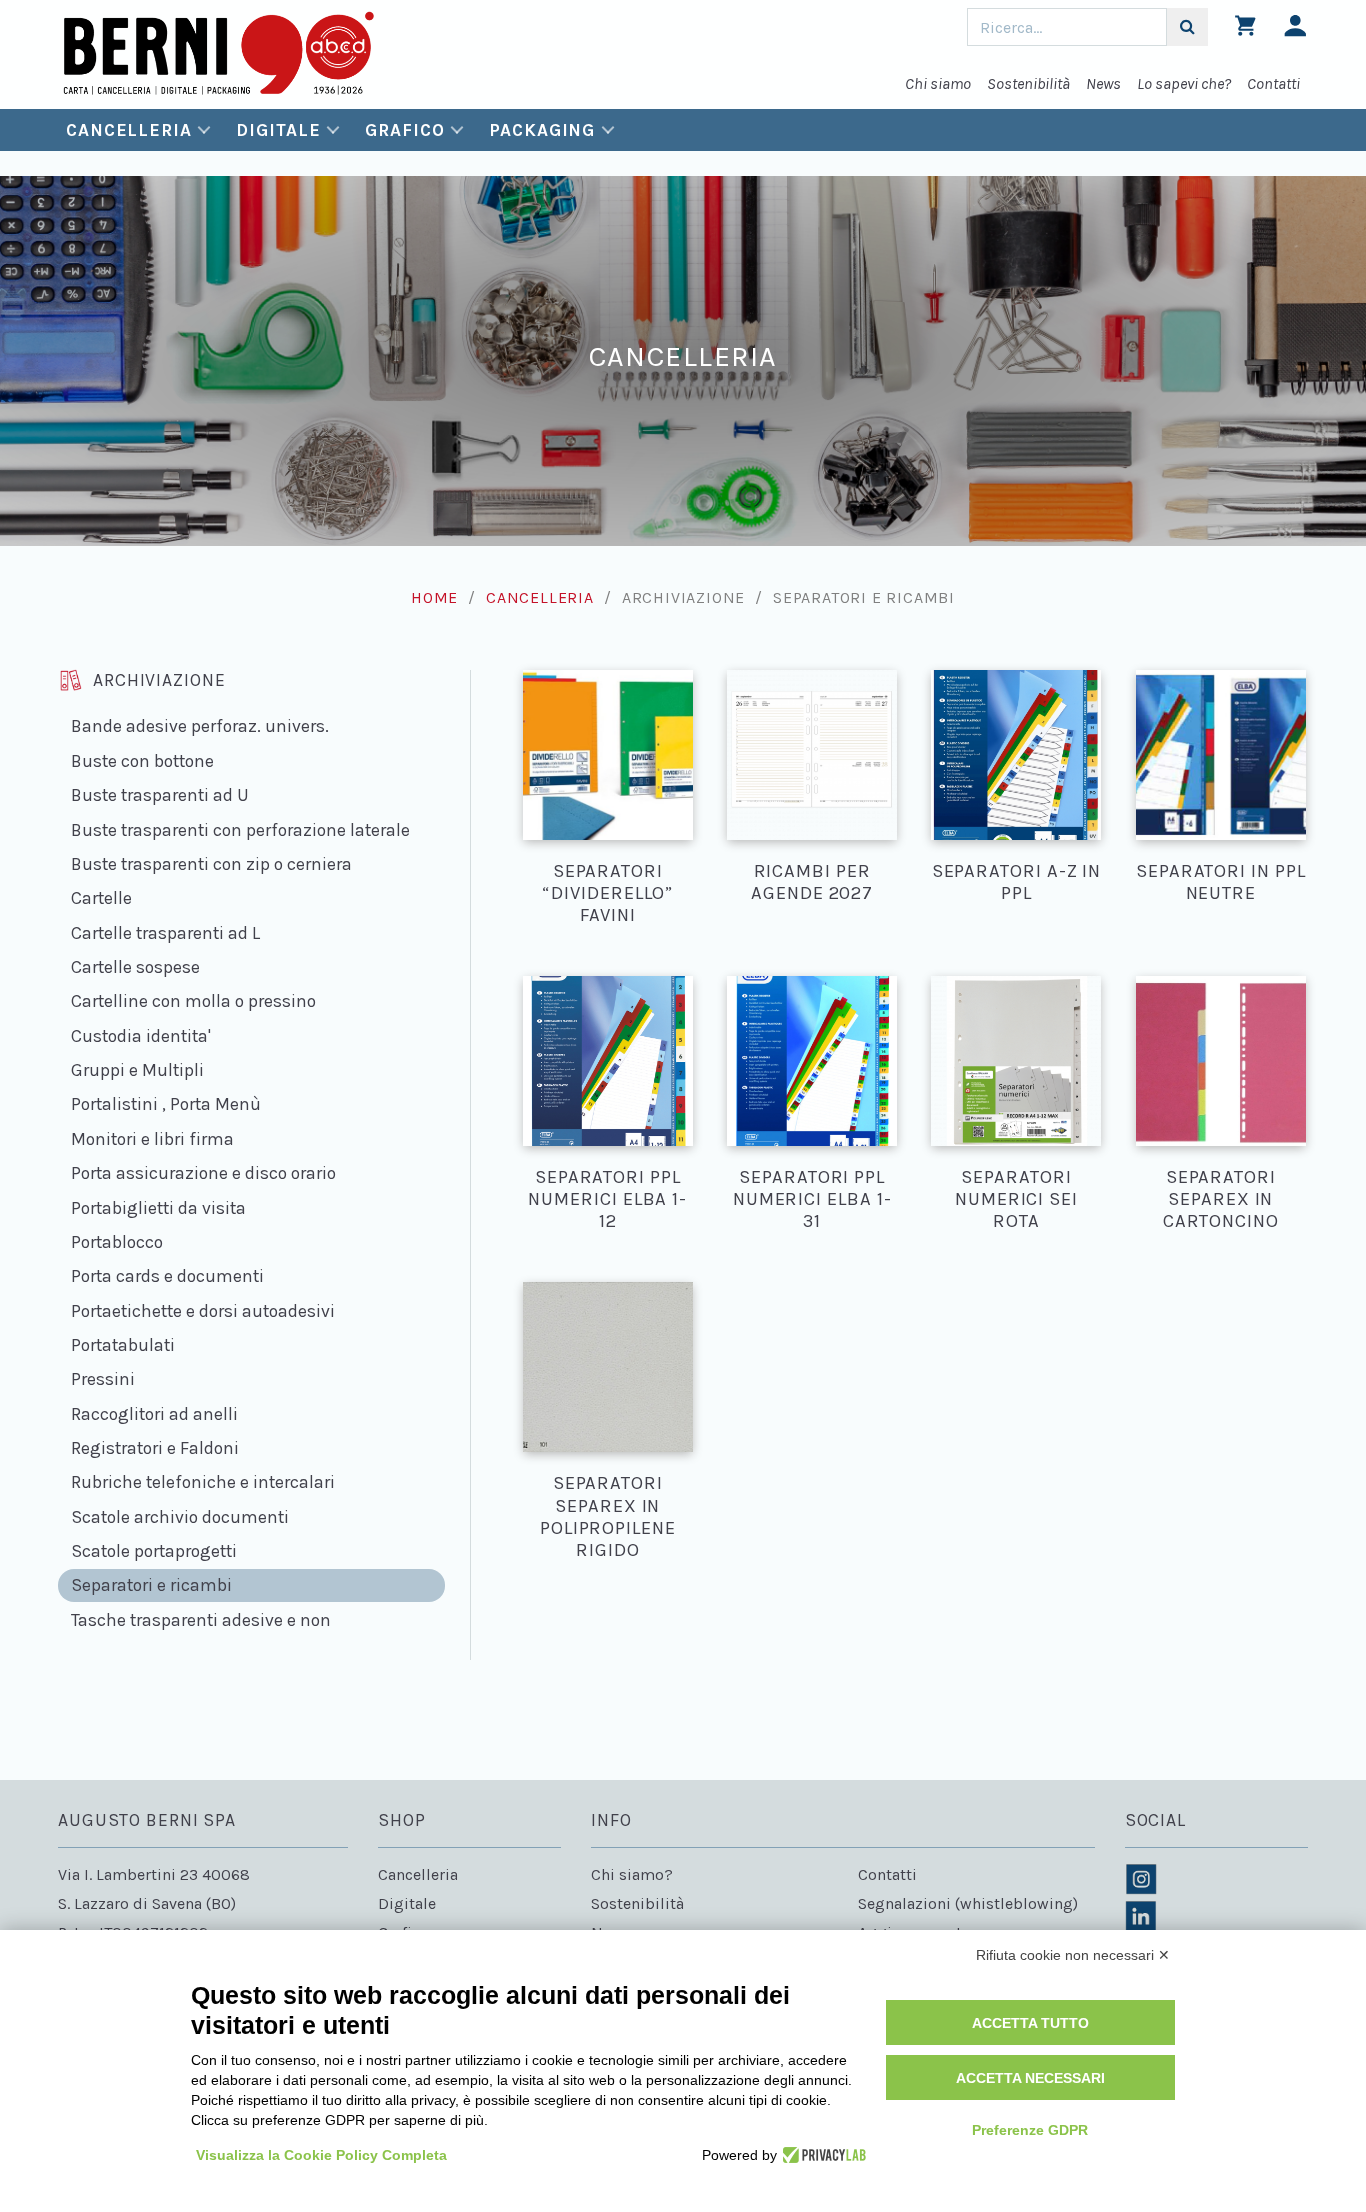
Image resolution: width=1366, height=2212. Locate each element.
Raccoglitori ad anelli (154, 1414)
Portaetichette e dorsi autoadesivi (203, 1311)
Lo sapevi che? (1184, 83)
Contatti (1273, 83)
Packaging (542, 130)
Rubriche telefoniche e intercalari (203, 1482)
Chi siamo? (632, 1874)
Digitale (278, 130)
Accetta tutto (1030, 2023)
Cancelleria (129, 130)
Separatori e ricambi (151, 1585)
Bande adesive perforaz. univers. (200, 726)
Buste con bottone (142, 761)
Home (434, 597)
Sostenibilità (1028, 83)
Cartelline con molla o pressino (193, 1001)
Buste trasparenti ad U (160, 795)
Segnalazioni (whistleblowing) (968, 1903)
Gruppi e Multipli (137, 1070)
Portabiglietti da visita (158, 1208)
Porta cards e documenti (167, 1276)
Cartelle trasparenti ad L (165, 933)
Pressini (103, 1379)
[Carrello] (1245, 30)
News (1103, 83)
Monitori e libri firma (152, 1139)
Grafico (404, 130)
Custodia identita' (141, 1036)
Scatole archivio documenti (180, 1517)
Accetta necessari (1030, 2078)
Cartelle (101, 898)
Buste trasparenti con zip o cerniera (211, 864)
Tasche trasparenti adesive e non (201, 1620)
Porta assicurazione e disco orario (203, 1173)
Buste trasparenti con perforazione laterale (240, 830)
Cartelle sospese (135, 967)
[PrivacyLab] (821, 2155)
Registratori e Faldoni (155, 1448)
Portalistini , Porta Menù (166, 1104)
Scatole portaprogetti (154, 1551)
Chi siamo (938, 83)
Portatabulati (123, 1345)
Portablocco (117, 1242)
